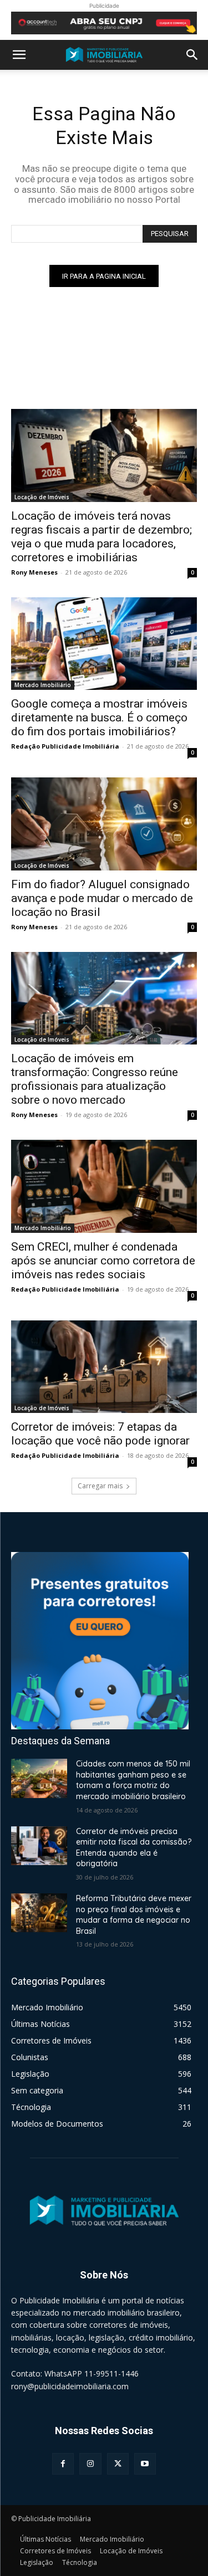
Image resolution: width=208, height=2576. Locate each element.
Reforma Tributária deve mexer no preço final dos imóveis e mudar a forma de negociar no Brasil (134, 1915)
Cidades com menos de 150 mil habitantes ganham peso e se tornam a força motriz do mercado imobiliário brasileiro (133, 1780)
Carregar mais (100, 1486)
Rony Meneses (34, 572)
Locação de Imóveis (42, 497)
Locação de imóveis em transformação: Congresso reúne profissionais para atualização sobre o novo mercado (95, 1079)
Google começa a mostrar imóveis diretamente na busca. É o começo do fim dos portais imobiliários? (99, 718)
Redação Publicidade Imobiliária (65, 746)
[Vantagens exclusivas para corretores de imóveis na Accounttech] (104, 23)
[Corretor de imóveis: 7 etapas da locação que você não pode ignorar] (104, 1367)
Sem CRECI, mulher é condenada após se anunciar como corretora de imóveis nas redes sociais (103, 1261)
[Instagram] (90, 2464)
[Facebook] (63, 2464)
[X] (118, 2464)
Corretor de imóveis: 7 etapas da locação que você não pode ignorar (100, 1434)
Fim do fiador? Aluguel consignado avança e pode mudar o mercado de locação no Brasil (102, 898)
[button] (19, 55)
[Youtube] (145, 2464)
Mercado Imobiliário (43, 685)
